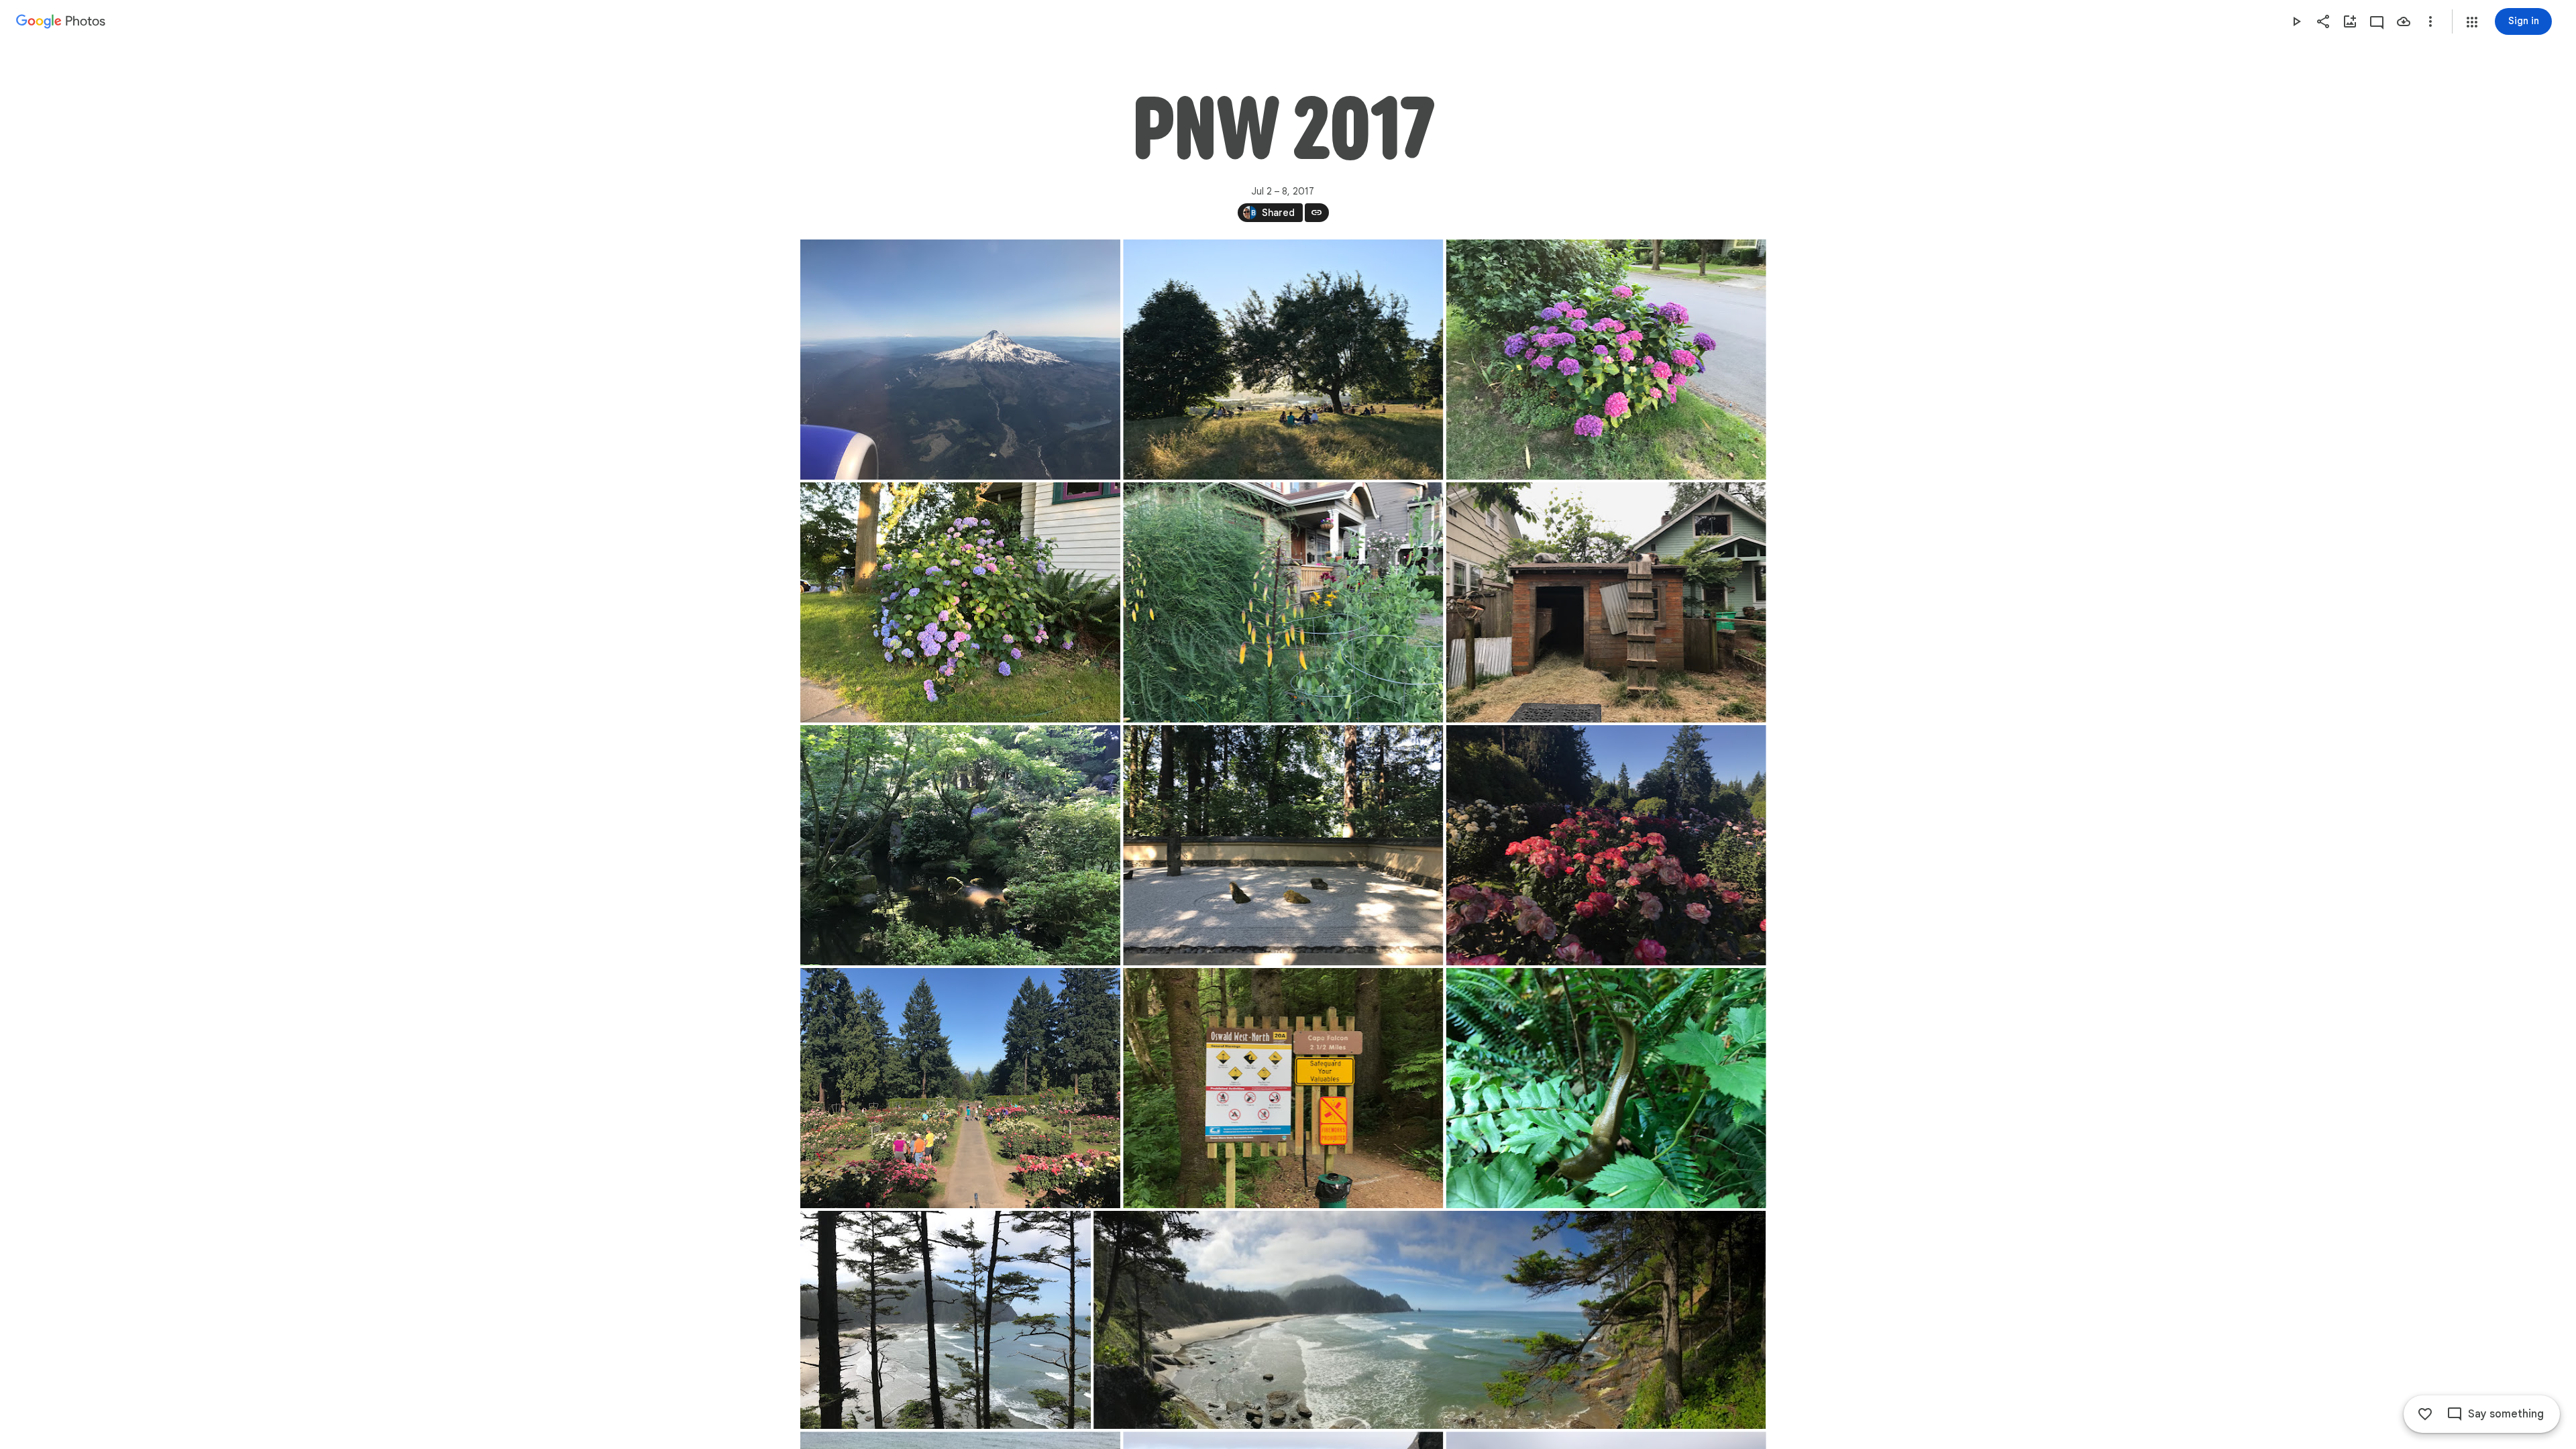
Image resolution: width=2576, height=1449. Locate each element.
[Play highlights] (2296, 21)
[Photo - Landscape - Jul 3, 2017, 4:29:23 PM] (1283, 845)
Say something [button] (2506, 1414)
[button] (2472, 22)
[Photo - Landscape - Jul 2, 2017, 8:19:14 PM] (1283, 602)
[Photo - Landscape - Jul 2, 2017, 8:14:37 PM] (1606, 360)
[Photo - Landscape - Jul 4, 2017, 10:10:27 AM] (1430, 1320)
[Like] (2425, 1414)
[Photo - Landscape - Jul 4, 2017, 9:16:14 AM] (1283, 1088)
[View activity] (2377, 21)
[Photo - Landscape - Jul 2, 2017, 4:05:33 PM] (960, 360)
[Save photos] (2404, 21)
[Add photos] (2350, 21)
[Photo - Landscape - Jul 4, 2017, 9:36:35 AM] (1606, 1088)
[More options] (2430, 21)
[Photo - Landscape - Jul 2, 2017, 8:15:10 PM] (960, 602)
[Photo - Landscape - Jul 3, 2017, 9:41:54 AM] (1606, 602)
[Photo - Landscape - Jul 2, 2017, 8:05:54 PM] (1283, 360)
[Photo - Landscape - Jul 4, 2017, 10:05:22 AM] (946, 1320)
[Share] (2323, 21)
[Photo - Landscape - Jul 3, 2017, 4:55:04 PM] (960, 1088)
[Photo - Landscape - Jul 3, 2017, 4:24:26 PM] (960, 845)
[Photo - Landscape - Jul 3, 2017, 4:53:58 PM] (1606, 845)
